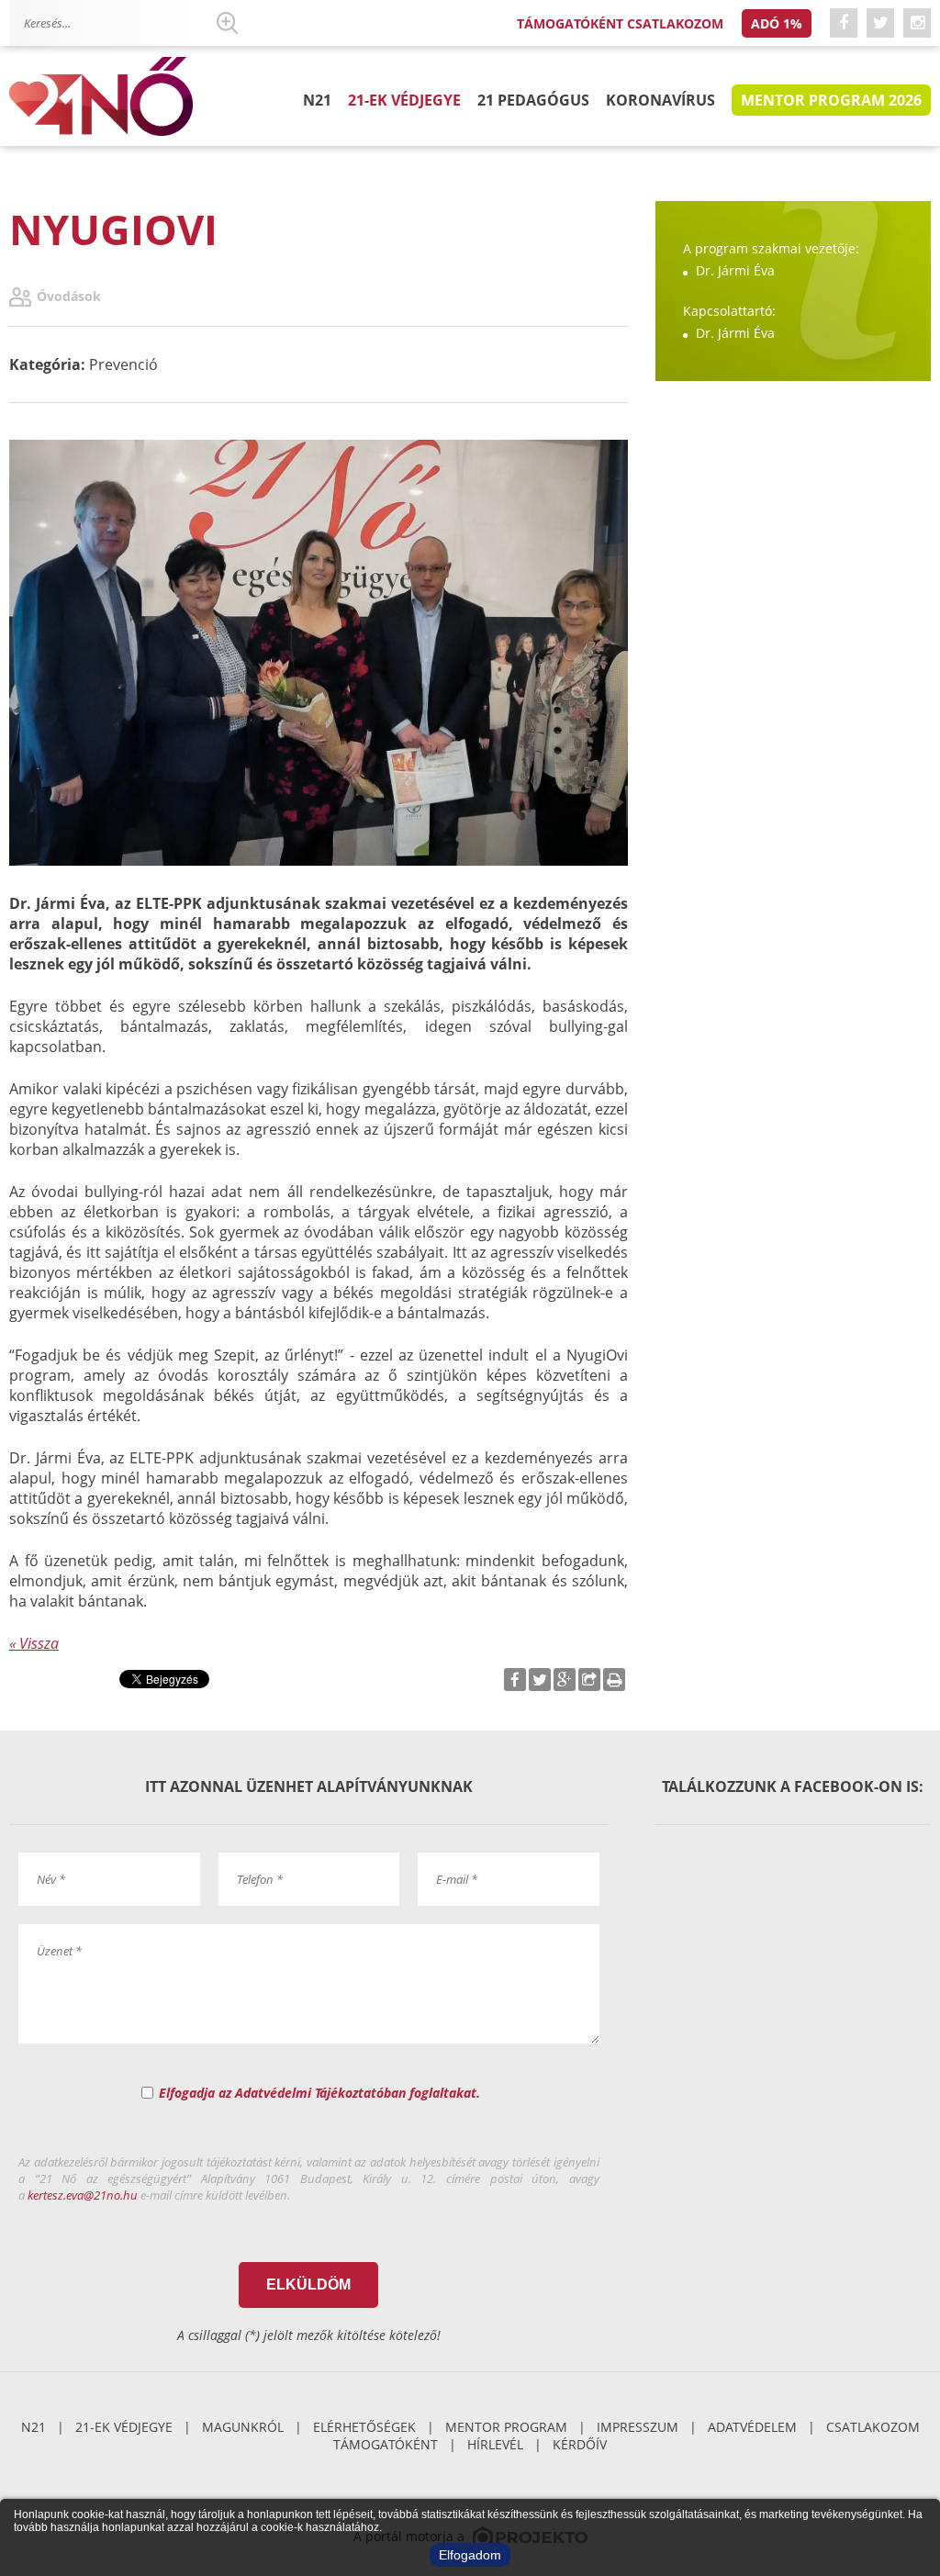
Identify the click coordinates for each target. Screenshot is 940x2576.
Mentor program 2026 (831, 100)
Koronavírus (660, 100)
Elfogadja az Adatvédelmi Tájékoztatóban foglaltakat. (319, 2093)
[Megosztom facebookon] (515, 1680)
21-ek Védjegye (404, 100)
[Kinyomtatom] (614, 1680)
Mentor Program (506, 2427)
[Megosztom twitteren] (540, 1680)
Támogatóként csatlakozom (620, 23)
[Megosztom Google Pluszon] (565, 1680)
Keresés (227, 23)
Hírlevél (495, 2444)
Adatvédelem (752, 2427)
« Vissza (34, 1643)
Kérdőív (580, 2444)
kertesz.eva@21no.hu (83, 2195)
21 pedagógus (533, 100)
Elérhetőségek (364, 2427)
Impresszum (638, 2427)
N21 (317, 100)
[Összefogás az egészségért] (101, 97)
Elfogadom (470, 2555)
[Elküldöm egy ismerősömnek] (589, 1680)
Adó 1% (777, 23)
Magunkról (243, 2427)
